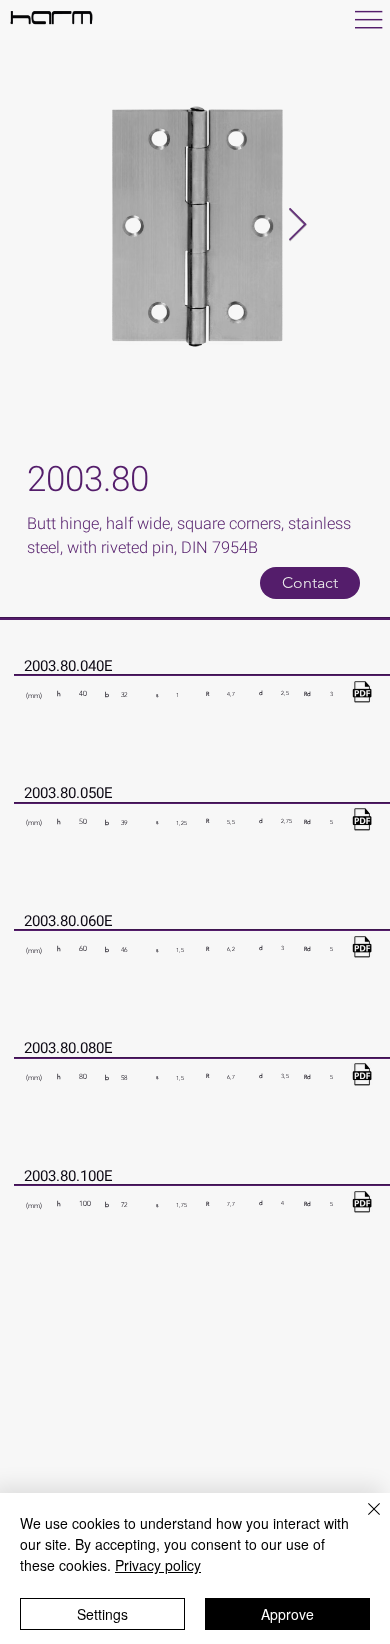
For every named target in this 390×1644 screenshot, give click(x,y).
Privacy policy (158, 1565)
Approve (287, 1614)
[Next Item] (297, 226)
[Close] (362, 1521)
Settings (102, 1614)
